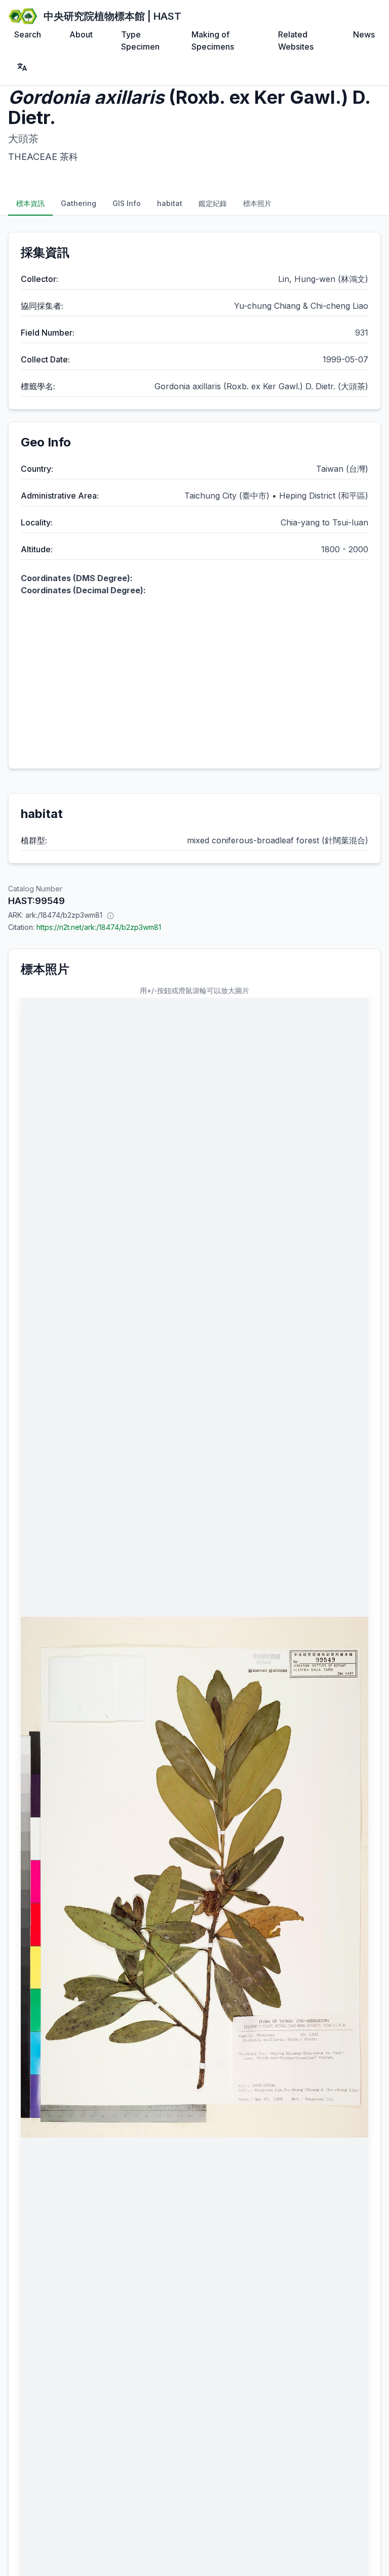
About (81, 34)
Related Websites (296, 40)
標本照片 (257, 203)
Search (28, 34)
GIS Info (127, 203)
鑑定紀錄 (213, 203)
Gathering (79, 203)
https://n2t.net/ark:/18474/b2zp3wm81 (99, 927)
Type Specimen (140, 40)
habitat (170, 203)
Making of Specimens (213, 40)
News (364, 34)
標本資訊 (30, 203)
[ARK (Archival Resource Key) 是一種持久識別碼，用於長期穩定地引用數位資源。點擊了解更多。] (110, 915)
